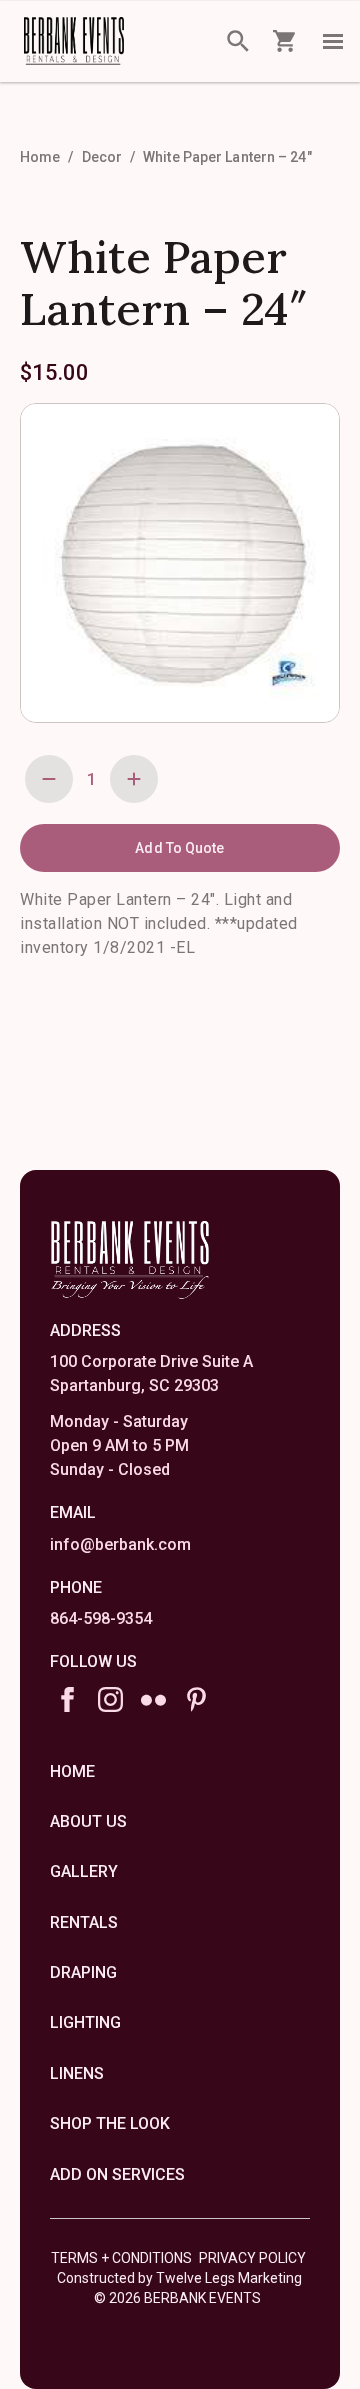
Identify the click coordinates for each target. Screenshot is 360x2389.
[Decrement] (49, 779)
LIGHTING (85, 2022)
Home (40, 157)
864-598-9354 (101, 1618)
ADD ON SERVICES (117, 2174)
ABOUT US (88, 1821)
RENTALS (84, 1922)
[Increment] (134, 779)
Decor (102, 157)
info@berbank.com (120, 1544)
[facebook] (67, 1699)
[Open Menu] (333, 41)
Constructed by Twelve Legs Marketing (179, 2278)
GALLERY (84, 1871)
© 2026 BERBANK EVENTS (177, 2298)
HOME (72, 1771)
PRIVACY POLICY (252, 2258)
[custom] (153, 1699)
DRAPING (83, 1972)
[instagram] (110, 1699)
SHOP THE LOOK (110, 2123)
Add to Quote (179, 848)
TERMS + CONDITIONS (121, 2258)
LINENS (77, 2073)
